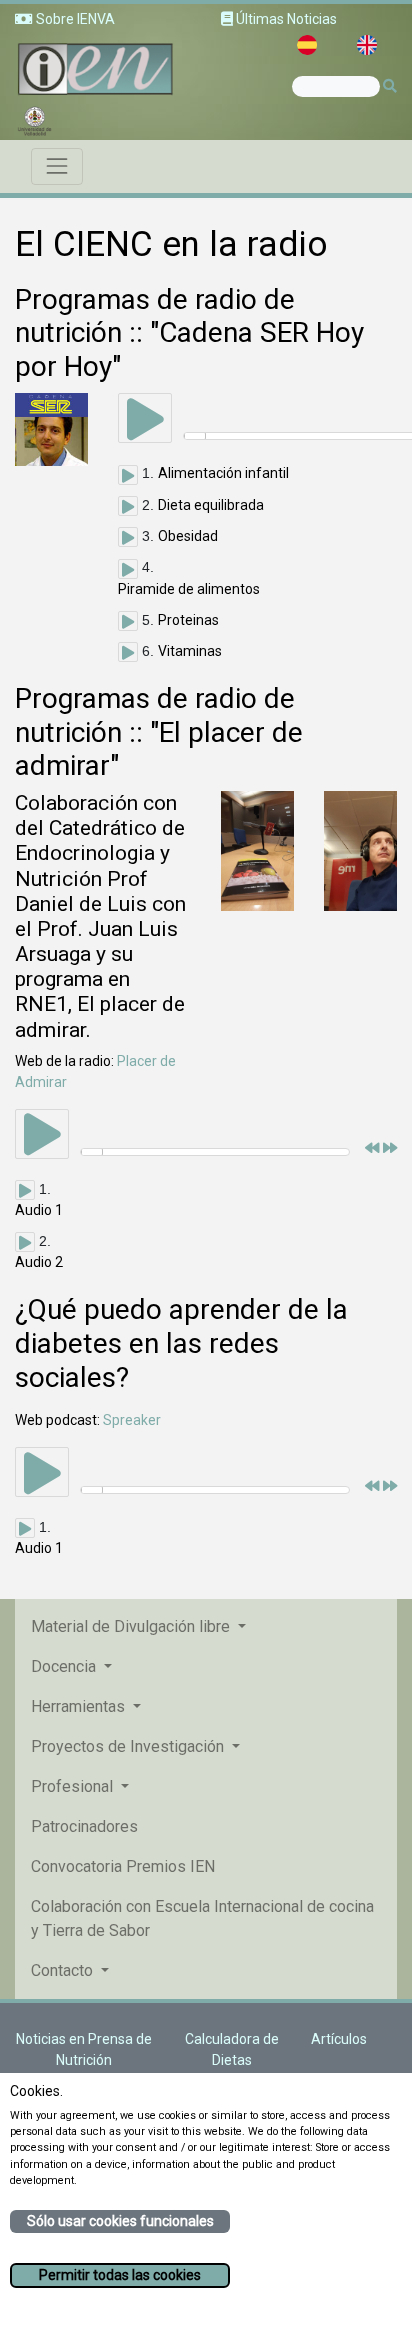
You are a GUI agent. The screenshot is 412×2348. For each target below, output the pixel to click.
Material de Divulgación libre (132, 1626)
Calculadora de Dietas (232, 2049)
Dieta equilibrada (211, 505)
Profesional (74, 1786)
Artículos (339, 2039)
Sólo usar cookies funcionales (120, 2221)
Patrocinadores (84, 1826)
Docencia (65, 1666)
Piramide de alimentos (189, 589)
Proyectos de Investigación (129, 1746)
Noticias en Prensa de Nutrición (84, 2049)
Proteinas (188, 620)
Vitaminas (190, 651)
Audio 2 (39, 1262)
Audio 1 (39, 1210)
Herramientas (80, 1706)
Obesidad (188, 536)
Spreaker (132, 1420)
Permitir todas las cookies (120, 2275)
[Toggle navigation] (57, 166)
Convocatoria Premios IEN (123, 1866)
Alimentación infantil (223, 473)
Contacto (64, 1970)
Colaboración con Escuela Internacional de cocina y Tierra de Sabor (202, 1918)
